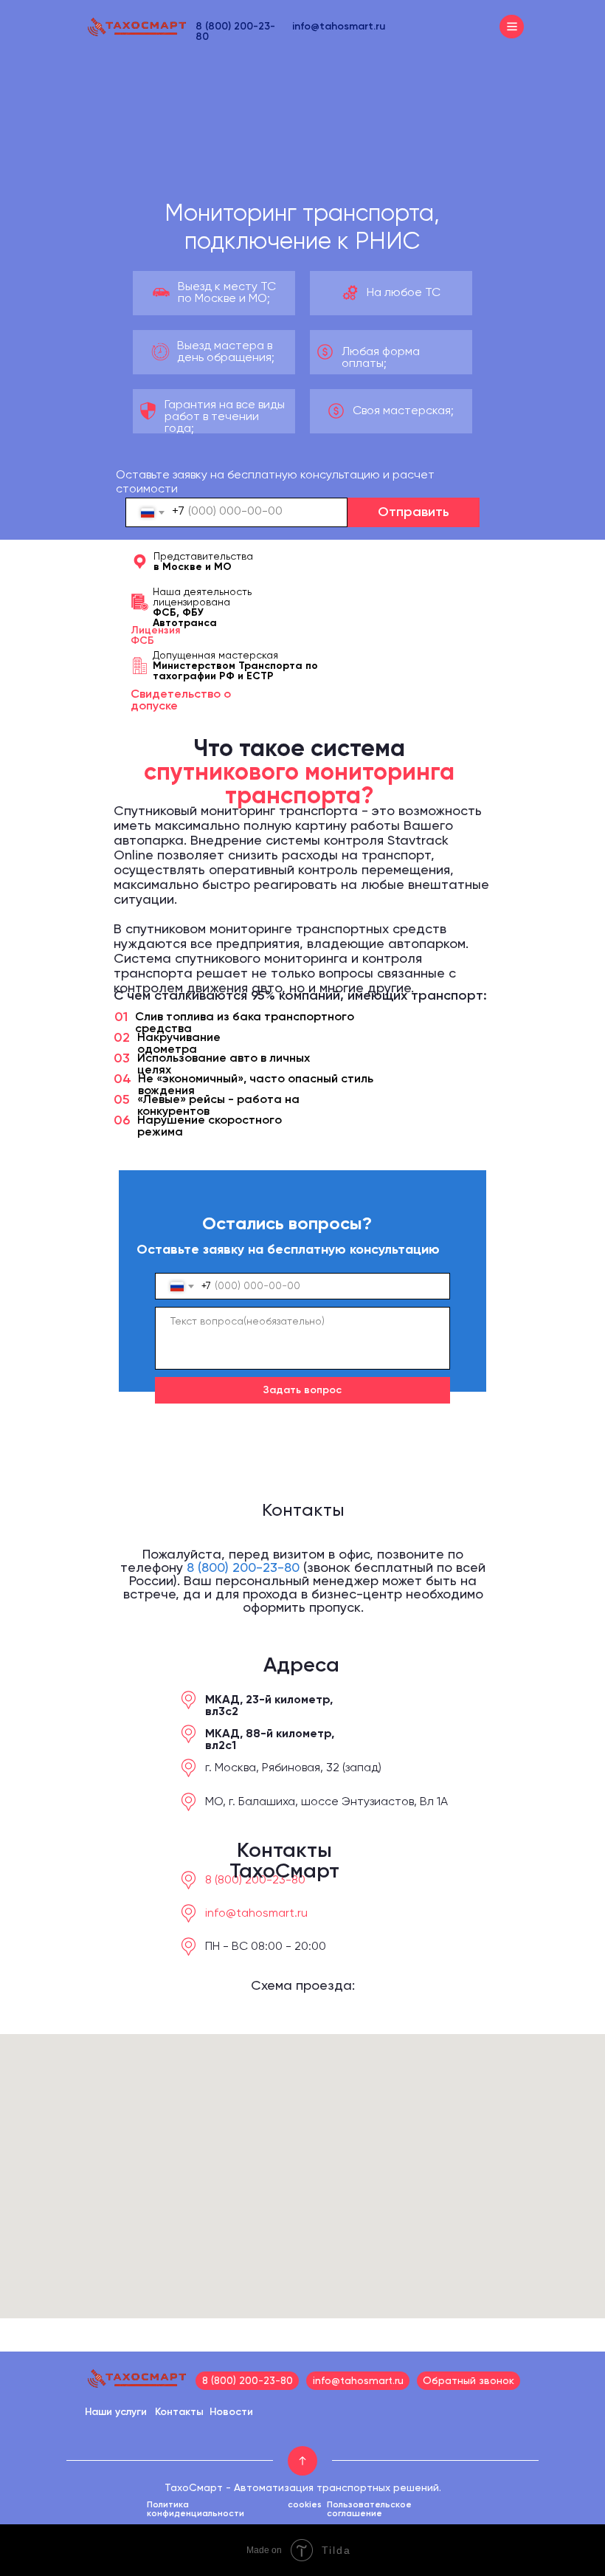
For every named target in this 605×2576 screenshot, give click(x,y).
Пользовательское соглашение (369, 2510)
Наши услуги (116, 2412)
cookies (305, 2505)
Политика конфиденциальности (196, 2510)
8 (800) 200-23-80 (243, 1568)
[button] (469, 2381)
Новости (231, 2412)
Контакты (179, 2412)
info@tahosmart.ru (339, 27)
